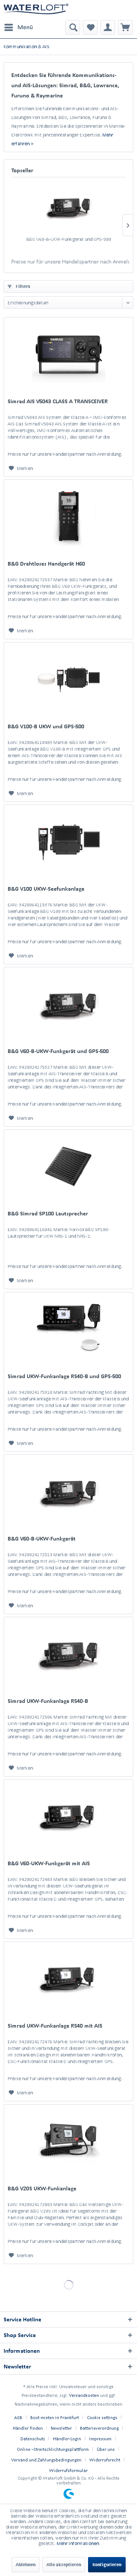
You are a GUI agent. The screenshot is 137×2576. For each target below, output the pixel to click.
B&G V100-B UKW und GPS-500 (46, 726)
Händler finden (28, 2428)
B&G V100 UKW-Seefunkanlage (46, 889)
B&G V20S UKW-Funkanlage (42, 2188)
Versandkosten (84, 2395)
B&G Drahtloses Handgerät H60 (46, 564)
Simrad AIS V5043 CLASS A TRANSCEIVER (58, 401)
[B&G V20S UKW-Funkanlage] (68, 2141)
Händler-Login (67, 2439)
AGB (18, 2417)
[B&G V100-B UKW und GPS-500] (68, 679)
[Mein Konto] (108, 27)
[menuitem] (18, 27)
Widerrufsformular (68, 2470)
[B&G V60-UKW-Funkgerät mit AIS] (68, 1816)
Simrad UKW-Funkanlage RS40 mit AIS (55, 2026)
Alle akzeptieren (64, 2565)
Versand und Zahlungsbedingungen (46, 2460)
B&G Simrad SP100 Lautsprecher (48, 1213)
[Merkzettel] (90, 27)
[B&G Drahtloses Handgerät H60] (68, 516)
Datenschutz (33, 2439)
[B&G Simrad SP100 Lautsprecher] (68, 1166)
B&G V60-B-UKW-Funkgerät (42, 1538)
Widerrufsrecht (105, 2460)
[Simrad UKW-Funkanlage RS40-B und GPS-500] (68, 1329)
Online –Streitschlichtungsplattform (53, 2449)
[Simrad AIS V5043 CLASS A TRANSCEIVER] (68, 354)
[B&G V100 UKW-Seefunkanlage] (68, 841)
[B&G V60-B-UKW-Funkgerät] (68, 1491)
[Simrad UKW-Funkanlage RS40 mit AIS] (68, 1978)
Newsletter (61, 2428)
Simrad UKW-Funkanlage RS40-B (48, 1701)
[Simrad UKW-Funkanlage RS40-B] (68, 1654)
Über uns (106, 2449)
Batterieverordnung (99, 2428)
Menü (25, 27)
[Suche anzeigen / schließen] (73, 27)
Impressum (100, 2439)
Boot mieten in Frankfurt (55, 2417)
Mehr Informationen (78, 2543)
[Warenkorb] (125, 27)
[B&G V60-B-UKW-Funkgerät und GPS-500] (68, 207)
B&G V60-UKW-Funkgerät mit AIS (49, 1863)
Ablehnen (26, 2565)
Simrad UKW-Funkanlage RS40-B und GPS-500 (64, 1376)
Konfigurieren (107, 2565)
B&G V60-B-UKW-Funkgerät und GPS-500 (69, 239)
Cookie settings (102, 2417)
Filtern (22, 286)
